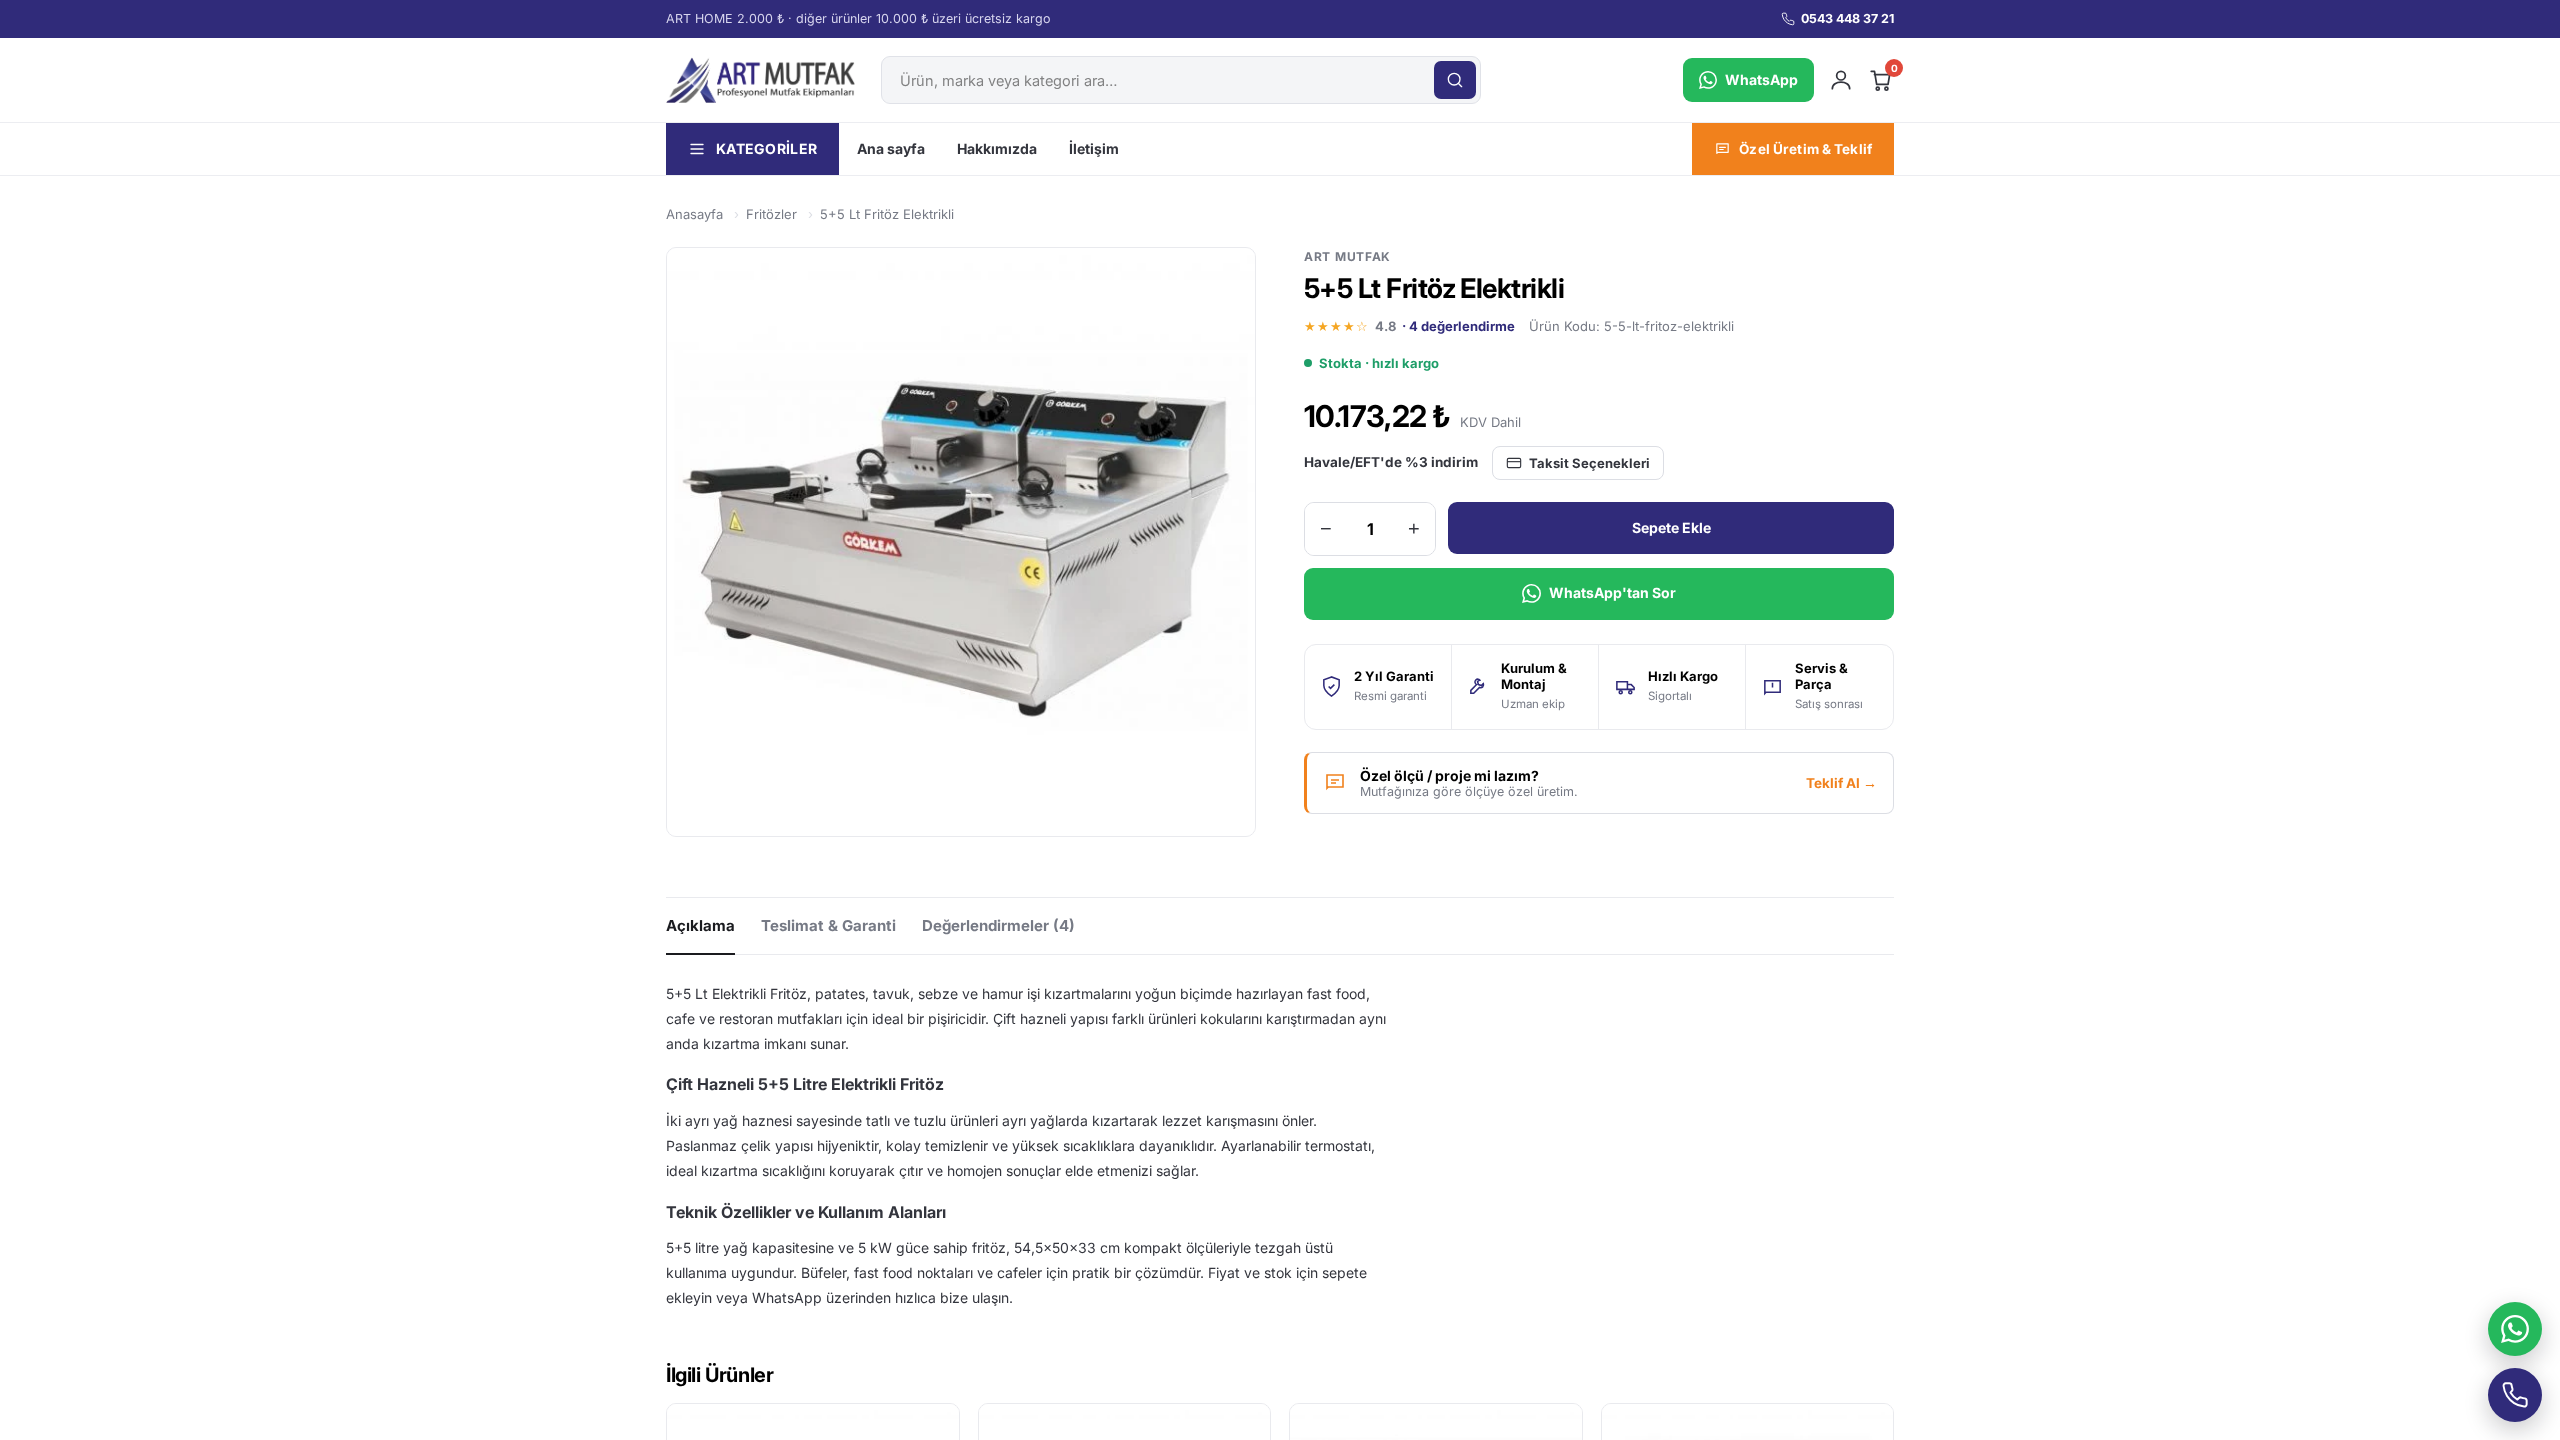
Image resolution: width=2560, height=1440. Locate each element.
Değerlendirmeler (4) (998, 925)
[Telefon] (2515, 1395)
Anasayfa (694, 214)
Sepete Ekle (1671, 527)
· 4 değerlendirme (1458, 326)
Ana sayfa (891, 148)
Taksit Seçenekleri (1589, 463)
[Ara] (1455, 80)
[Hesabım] (1841, 80)
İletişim (1094, 148)
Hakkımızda (997, 148)
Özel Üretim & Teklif (1805, 149)
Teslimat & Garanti (828, 925)
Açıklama (700, 925)
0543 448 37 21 (1847, 18)
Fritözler (771, 214)
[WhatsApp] (2515, 1329)
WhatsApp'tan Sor (1612, 592)
